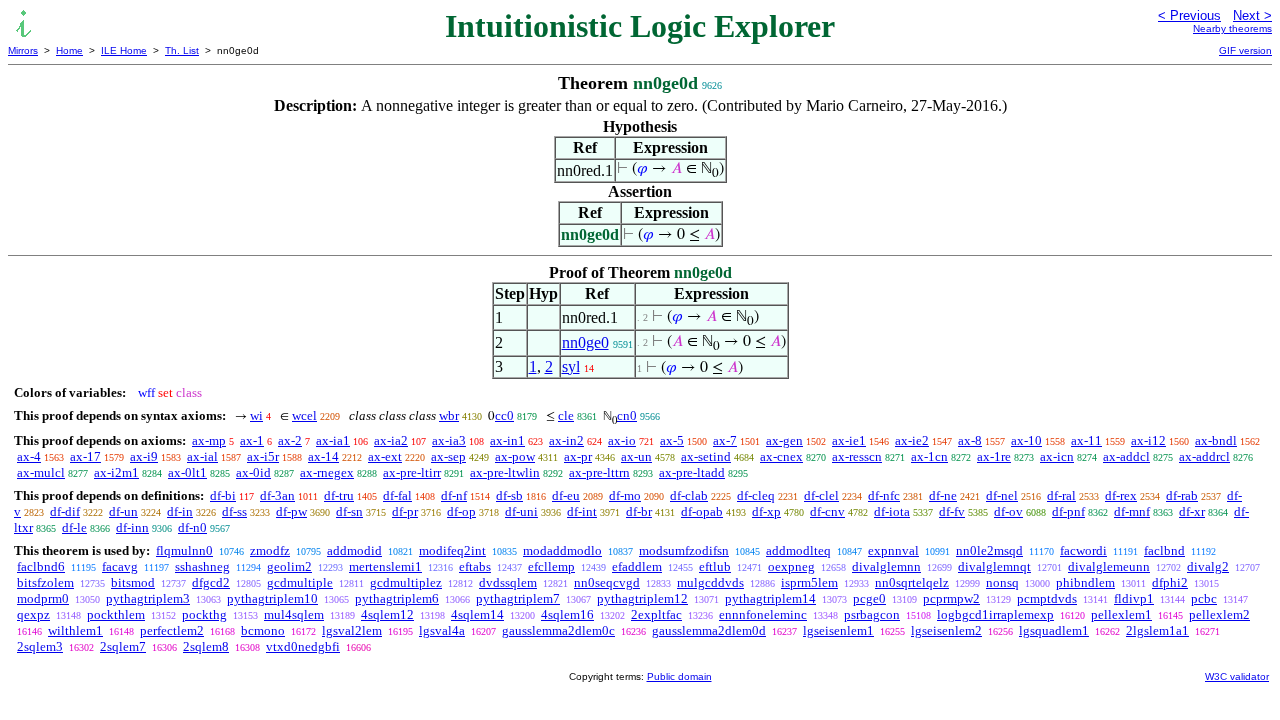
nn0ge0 (585, 342)
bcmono (263, 630)
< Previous (1189, 15)
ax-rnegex (327, 472)
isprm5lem (809, 582)
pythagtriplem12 (642, 598)
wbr (449, 415)
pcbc (1204, 598)
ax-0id (253, 472)
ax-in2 (566, 440)
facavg (120, 566)
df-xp (766, 511)
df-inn (132, 527)
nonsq (1002, 582)
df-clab (689, 495)
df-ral (1061, 495)
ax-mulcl (41, 472)
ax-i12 (1148, 440)
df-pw (291, 511)
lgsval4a (442, 630)
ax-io (622, 440)
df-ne (943, 495)
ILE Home (124, 50)
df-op (461, 511)
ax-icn (1057, 456)
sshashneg (202, 566)
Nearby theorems (1232, 28)
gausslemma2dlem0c (558, 630)
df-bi (223, 495)
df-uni (521, 511)
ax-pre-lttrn (599, 472)
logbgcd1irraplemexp (995, 614)
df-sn (349, 511)
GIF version (1245, 50)
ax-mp (209, 440)
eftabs (475, 566)
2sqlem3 (40, 646)
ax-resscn (857, 456)
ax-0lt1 (187, 472)
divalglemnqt (994, 566)
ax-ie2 (912, 440)
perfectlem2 (172, 630)
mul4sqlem (294, 614)
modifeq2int (452, 550)
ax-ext (385, 456)
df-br (639, 511)
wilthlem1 (75, 630)
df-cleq (756, 495)
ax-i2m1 (116, 472)
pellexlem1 (1121, 614)
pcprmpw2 (951, 598)
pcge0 (869, 598)
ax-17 (85, 456)
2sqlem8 (206, 646)
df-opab (702, 511)
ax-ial (202, 456)
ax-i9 (144, 456)
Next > (1252, 15)
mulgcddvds (710, 582)
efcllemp (551, 566)
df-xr (1192, 511)
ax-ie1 (849, 440)
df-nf (454, 495)
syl (571, 366)
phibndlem (1085, 582)
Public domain (679, 676)
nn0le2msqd (989, 550)
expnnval (893, 550)
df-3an (277, 495)
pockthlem (116, 614)
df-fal (397, 495)
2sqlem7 (123, 646)
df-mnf (1132, 511)
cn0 (627, 415)
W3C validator (1237, 676)
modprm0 (43, 598)
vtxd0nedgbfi (303, 646)
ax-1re (994, 456)
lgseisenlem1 (838, 630)
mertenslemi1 (385, 566)
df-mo (625, 495)
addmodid (354, 550)
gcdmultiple (300, 582)
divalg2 (1208, 566)
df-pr (405, 511)
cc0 (504, 415)
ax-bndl (1216, 440)
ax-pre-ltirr (412, 472)
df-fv (952, 511)
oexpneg (791, 566)
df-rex (1121, 495)
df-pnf (1068, 511)
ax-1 (252, 440)
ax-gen (784, 440)
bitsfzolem (45, 582)
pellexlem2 (1219, 614)
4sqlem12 (387, 614)
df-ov (1008, 511)
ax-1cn (929, 456)
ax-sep (448, 456)
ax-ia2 (391, 440)
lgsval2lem (352, 630)
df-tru (339, 495)
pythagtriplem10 (272, 598)
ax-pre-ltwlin (505, 472)
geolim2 (289, 566)
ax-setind (706, 456)
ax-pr (578, 456)
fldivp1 (1134, 598)
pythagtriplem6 (397, 598)
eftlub (715, 566)
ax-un (636, 456)
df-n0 (192, 527)
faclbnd (1164, 550)
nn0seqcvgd (607, 582)
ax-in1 (507, 440)
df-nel (1002, 495)
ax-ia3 (449, 440)
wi (256, 415)
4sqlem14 (477, 614)
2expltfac (656, 614)
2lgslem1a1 (1157, 630)
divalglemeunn (1109, 566)
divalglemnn (886, 566)
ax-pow (515, 456)
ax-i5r (263, 456)
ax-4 (29, 456)
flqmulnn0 (184, 550)
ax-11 (1086, 440)
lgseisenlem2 (946, 630)
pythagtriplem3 (148, 598)
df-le (74, 527)
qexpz (33, 614)
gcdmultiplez (406, 582)
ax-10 (1026, 440)
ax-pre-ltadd (692, 472)
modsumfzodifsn (684, 550)
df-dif (65, 511)
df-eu (566, 495)
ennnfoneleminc (763, 614)
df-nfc (884, 495)
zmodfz (270, 550)
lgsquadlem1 (1054, 630)
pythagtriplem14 (770, 598)
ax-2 (290, 440)
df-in (180, 511)
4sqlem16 (567, 614)
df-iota (892, 511)
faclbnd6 (41, 566)
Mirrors (23, 50)
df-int (582, 511)
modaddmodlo (562, 550)
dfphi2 (1170, 582)
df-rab (1182, 495)
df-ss (234, 511)
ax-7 (725, 440)
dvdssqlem (508, 582)
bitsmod (133, 582)
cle (566, 415)
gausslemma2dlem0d (709, 630)
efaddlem (637, 566)
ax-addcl (1126, 456)
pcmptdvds (1047, 598)
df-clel (821, 495)
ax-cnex (781, 456)
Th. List (182, 50)
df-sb (509, 495)
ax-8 (970, 440)
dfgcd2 (211, 582)
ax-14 (323, 456)
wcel (304, 415)
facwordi (1083, 550)
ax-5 (672, 440)
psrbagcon (872, 614)
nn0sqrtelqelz (912, 582)
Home (69, 50)
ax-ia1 (333, 440)
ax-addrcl (1204, 456)
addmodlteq (798, 550)
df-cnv (827, 511)
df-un (123, 511)
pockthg (204, 614)
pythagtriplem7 (518, 598)
